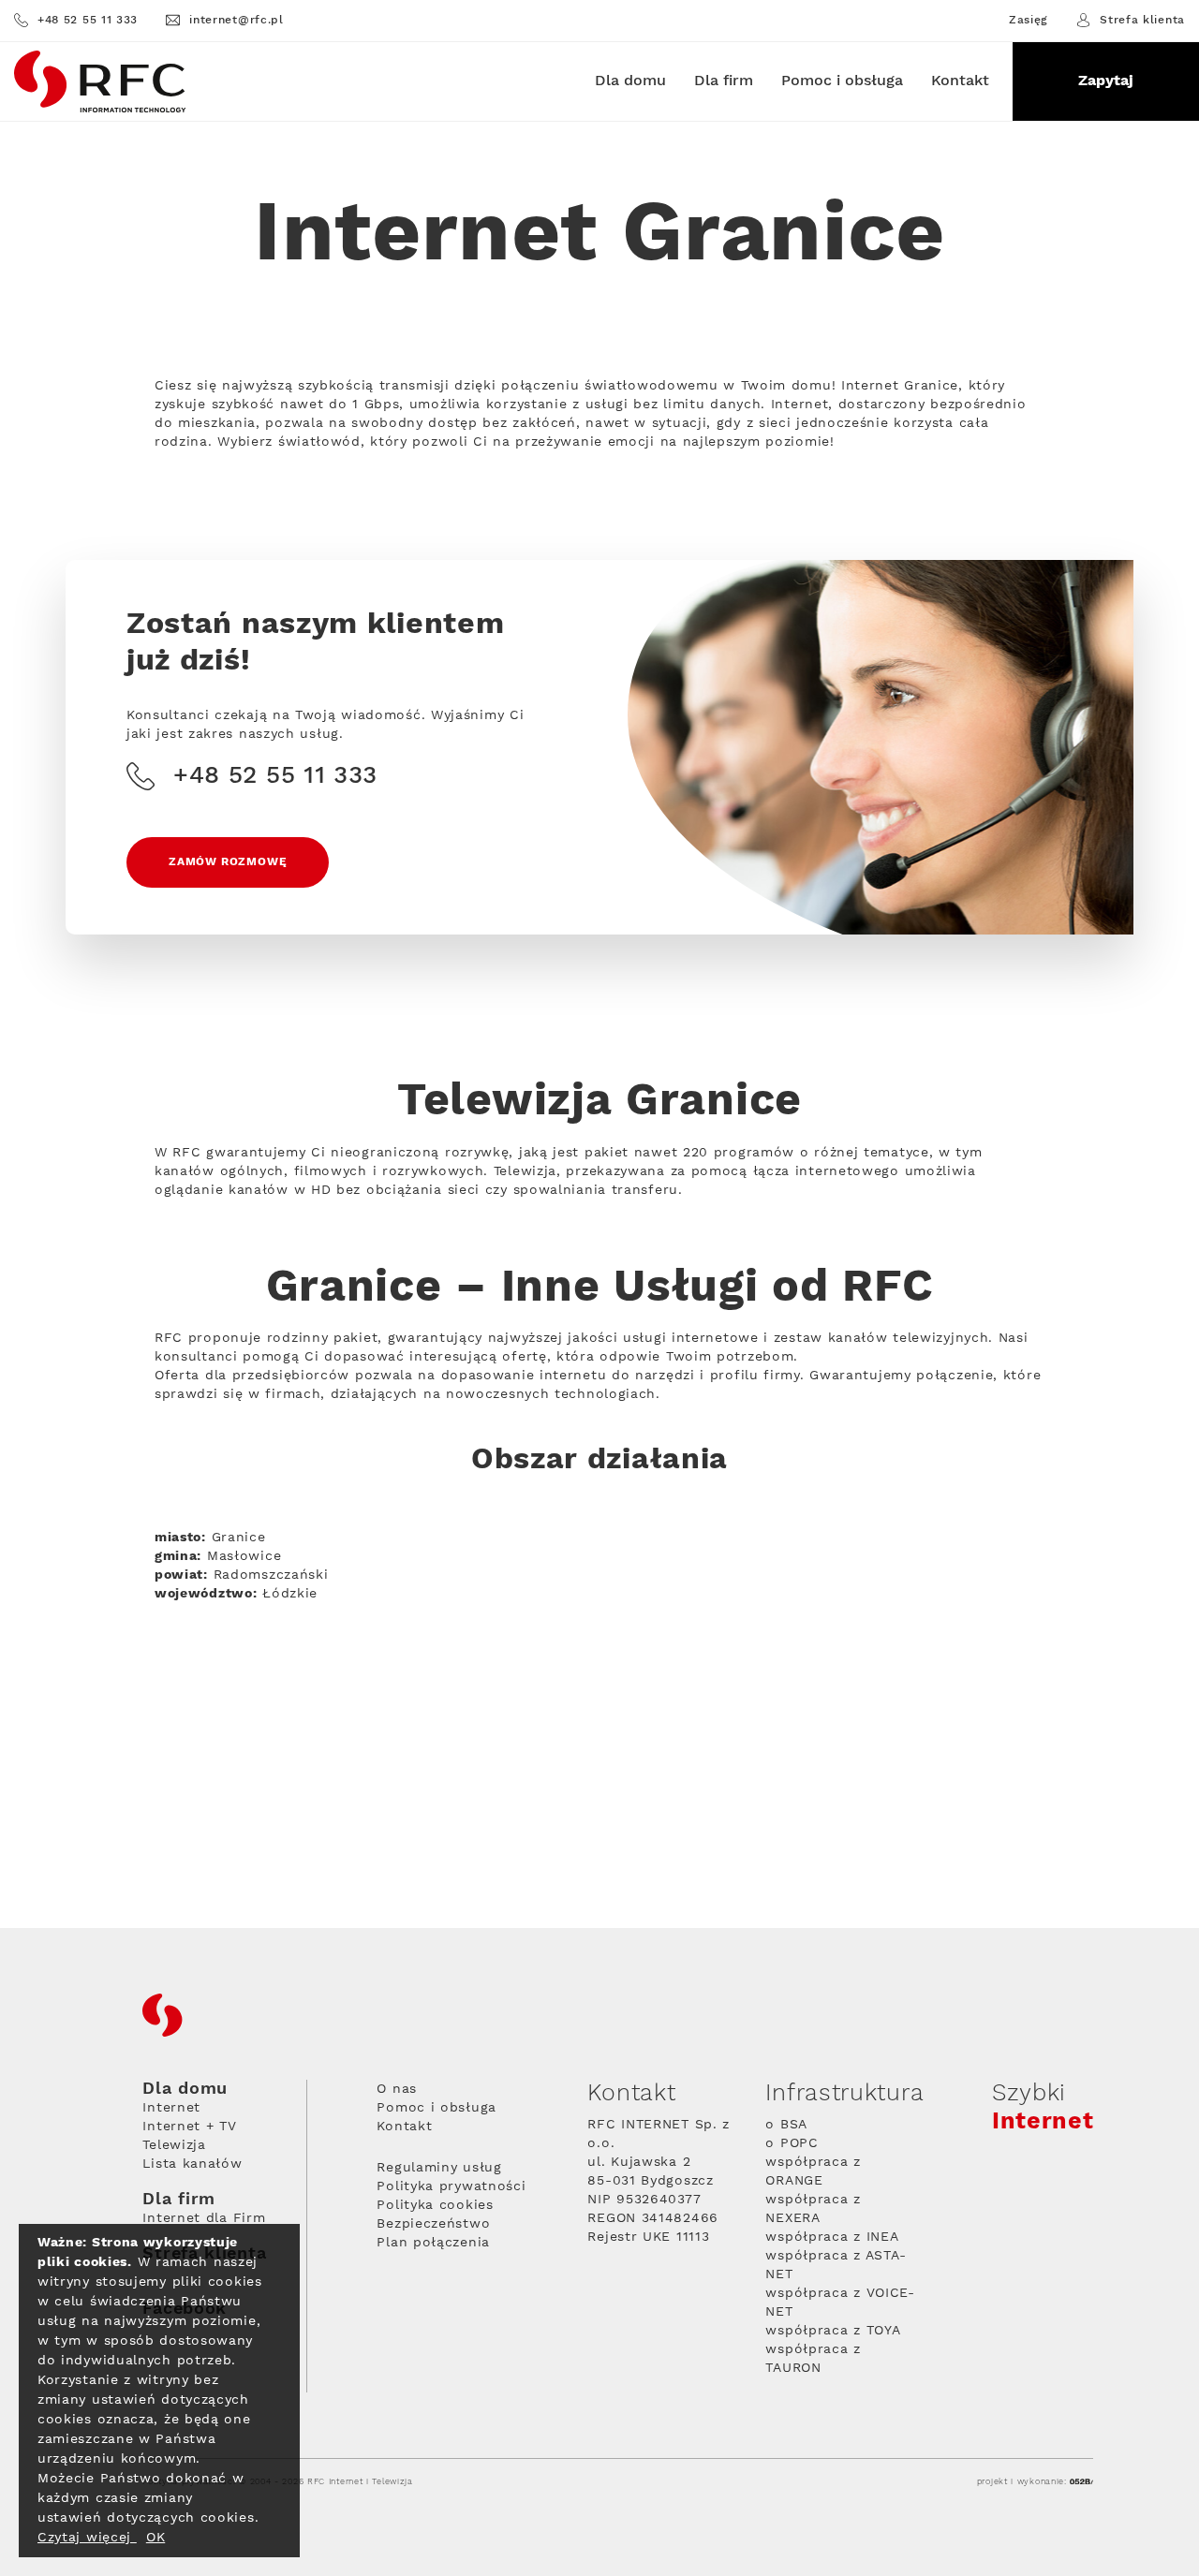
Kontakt (960, 81)
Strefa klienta (1142, 20)
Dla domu (630, 81)
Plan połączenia (433, 2243)
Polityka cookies (435, 2205)
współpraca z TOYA (833, 2331)
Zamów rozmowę (228, 862)
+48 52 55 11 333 (88, 20)
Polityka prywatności (451, 2186)
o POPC (792, 2143)
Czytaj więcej (87, 2538)
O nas (397, 2089)
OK (155, 2538)
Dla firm (724, 81)
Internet (171, 2108)
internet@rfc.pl (237, 20)
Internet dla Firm (204, 2218)
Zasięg (1029, 21)
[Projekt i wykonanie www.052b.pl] (1081, 2482)
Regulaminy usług (439, 2168)
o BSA (786, 2125)
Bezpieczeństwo (433, 2224)
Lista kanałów (192, 2164)
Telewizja (174, 2145)
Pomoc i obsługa (842, 81)
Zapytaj (1106, 81)
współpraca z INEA (832, 2237)
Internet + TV (189, 2127)
